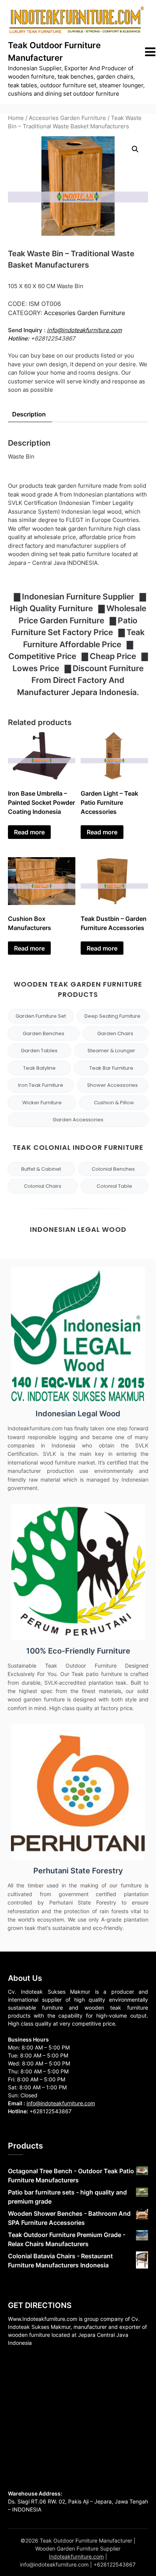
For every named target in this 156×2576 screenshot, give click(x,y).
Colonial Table (114, 1186)
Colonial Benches (113, 1169)
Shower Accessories (112, 1085)
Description (29, 414)
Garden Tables (39, 1051)
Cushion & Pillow (114, 1103)
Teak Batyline (39, 1068)
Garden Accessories (78, 1120)
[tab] (29, 414)
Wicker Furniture (42, 1103)
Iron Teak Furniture (41, 1085)
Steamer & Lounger (111, 1051)
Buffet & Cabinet (41, 1169)
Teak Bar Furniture (111, 1068)
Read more (29, 832)
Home (16, 118)
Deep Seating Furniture (112, 1016)
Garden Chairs (115, 1033)
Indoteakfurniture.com (76, 2556)
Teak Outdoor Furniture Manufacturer (54, 51)
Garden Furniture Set (41, 1016)
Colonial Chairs (43, 1186)
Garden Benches (44, 1033)
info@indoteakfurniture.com (84, 330)
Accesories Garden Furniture (67, 118)
